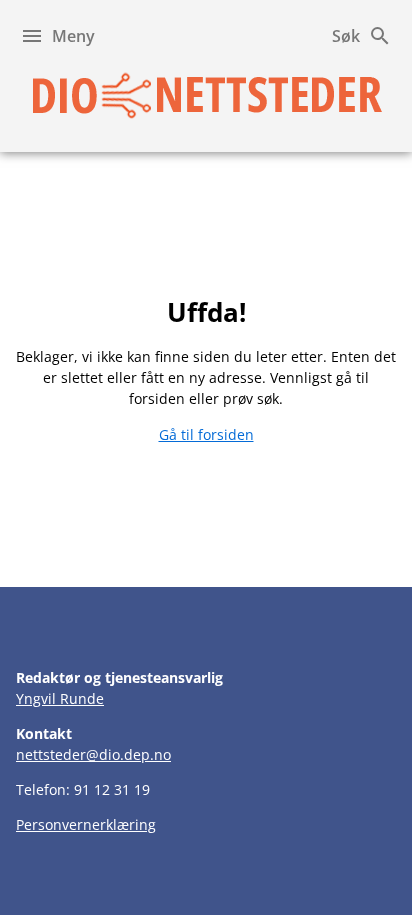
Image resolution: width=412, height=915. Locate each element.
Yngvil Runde (60, 698)
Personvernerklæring (86, 824)
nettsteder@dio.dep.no (93, 754)
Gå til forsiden (206, 434)
